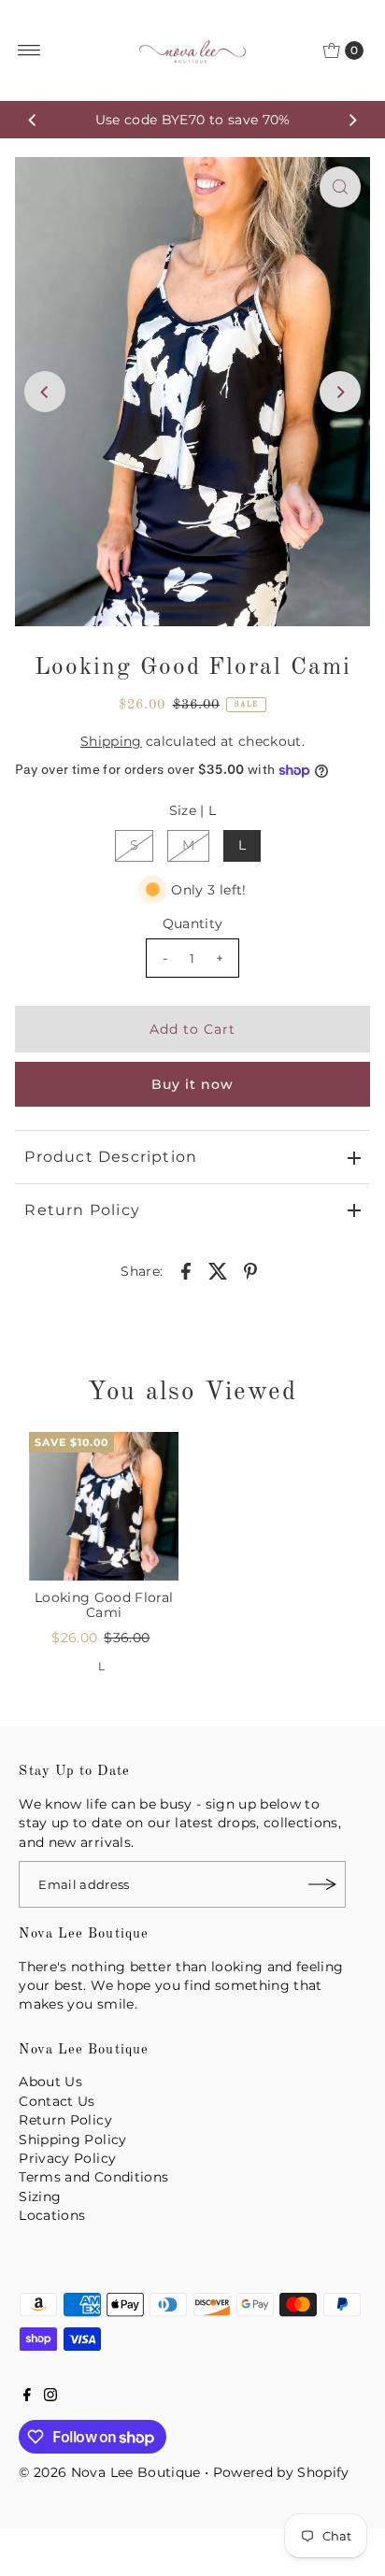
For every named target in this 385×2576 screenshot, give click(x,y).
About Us (50, 2082)
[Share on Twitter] (218, 1270)
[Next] (352, 120)
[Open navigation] (29, 50)
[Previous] (33, 120)
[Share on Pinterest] (250, 1270)
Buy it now (192, 1084)
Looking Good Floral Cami (104, 1605)
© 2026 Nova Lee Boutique (109, 2472)
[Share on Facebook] (186, 1270)
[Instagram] (50, 2397)
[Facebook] (27, 2397)
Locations (52, 2215)
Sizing (40, 2197)
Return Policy (82, 1210)
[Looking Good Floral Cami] (104, 1507)
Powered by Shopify (281, 2472)
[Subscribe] (322, 1884)
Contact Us (57, 2101)
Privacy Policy (67, 2158)
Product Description (111, 1157)
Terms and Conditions (93, 2177)
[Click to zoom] (340, 187)
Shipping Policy (72, 2140)
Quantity (193, 923)
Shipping (111, 741)
